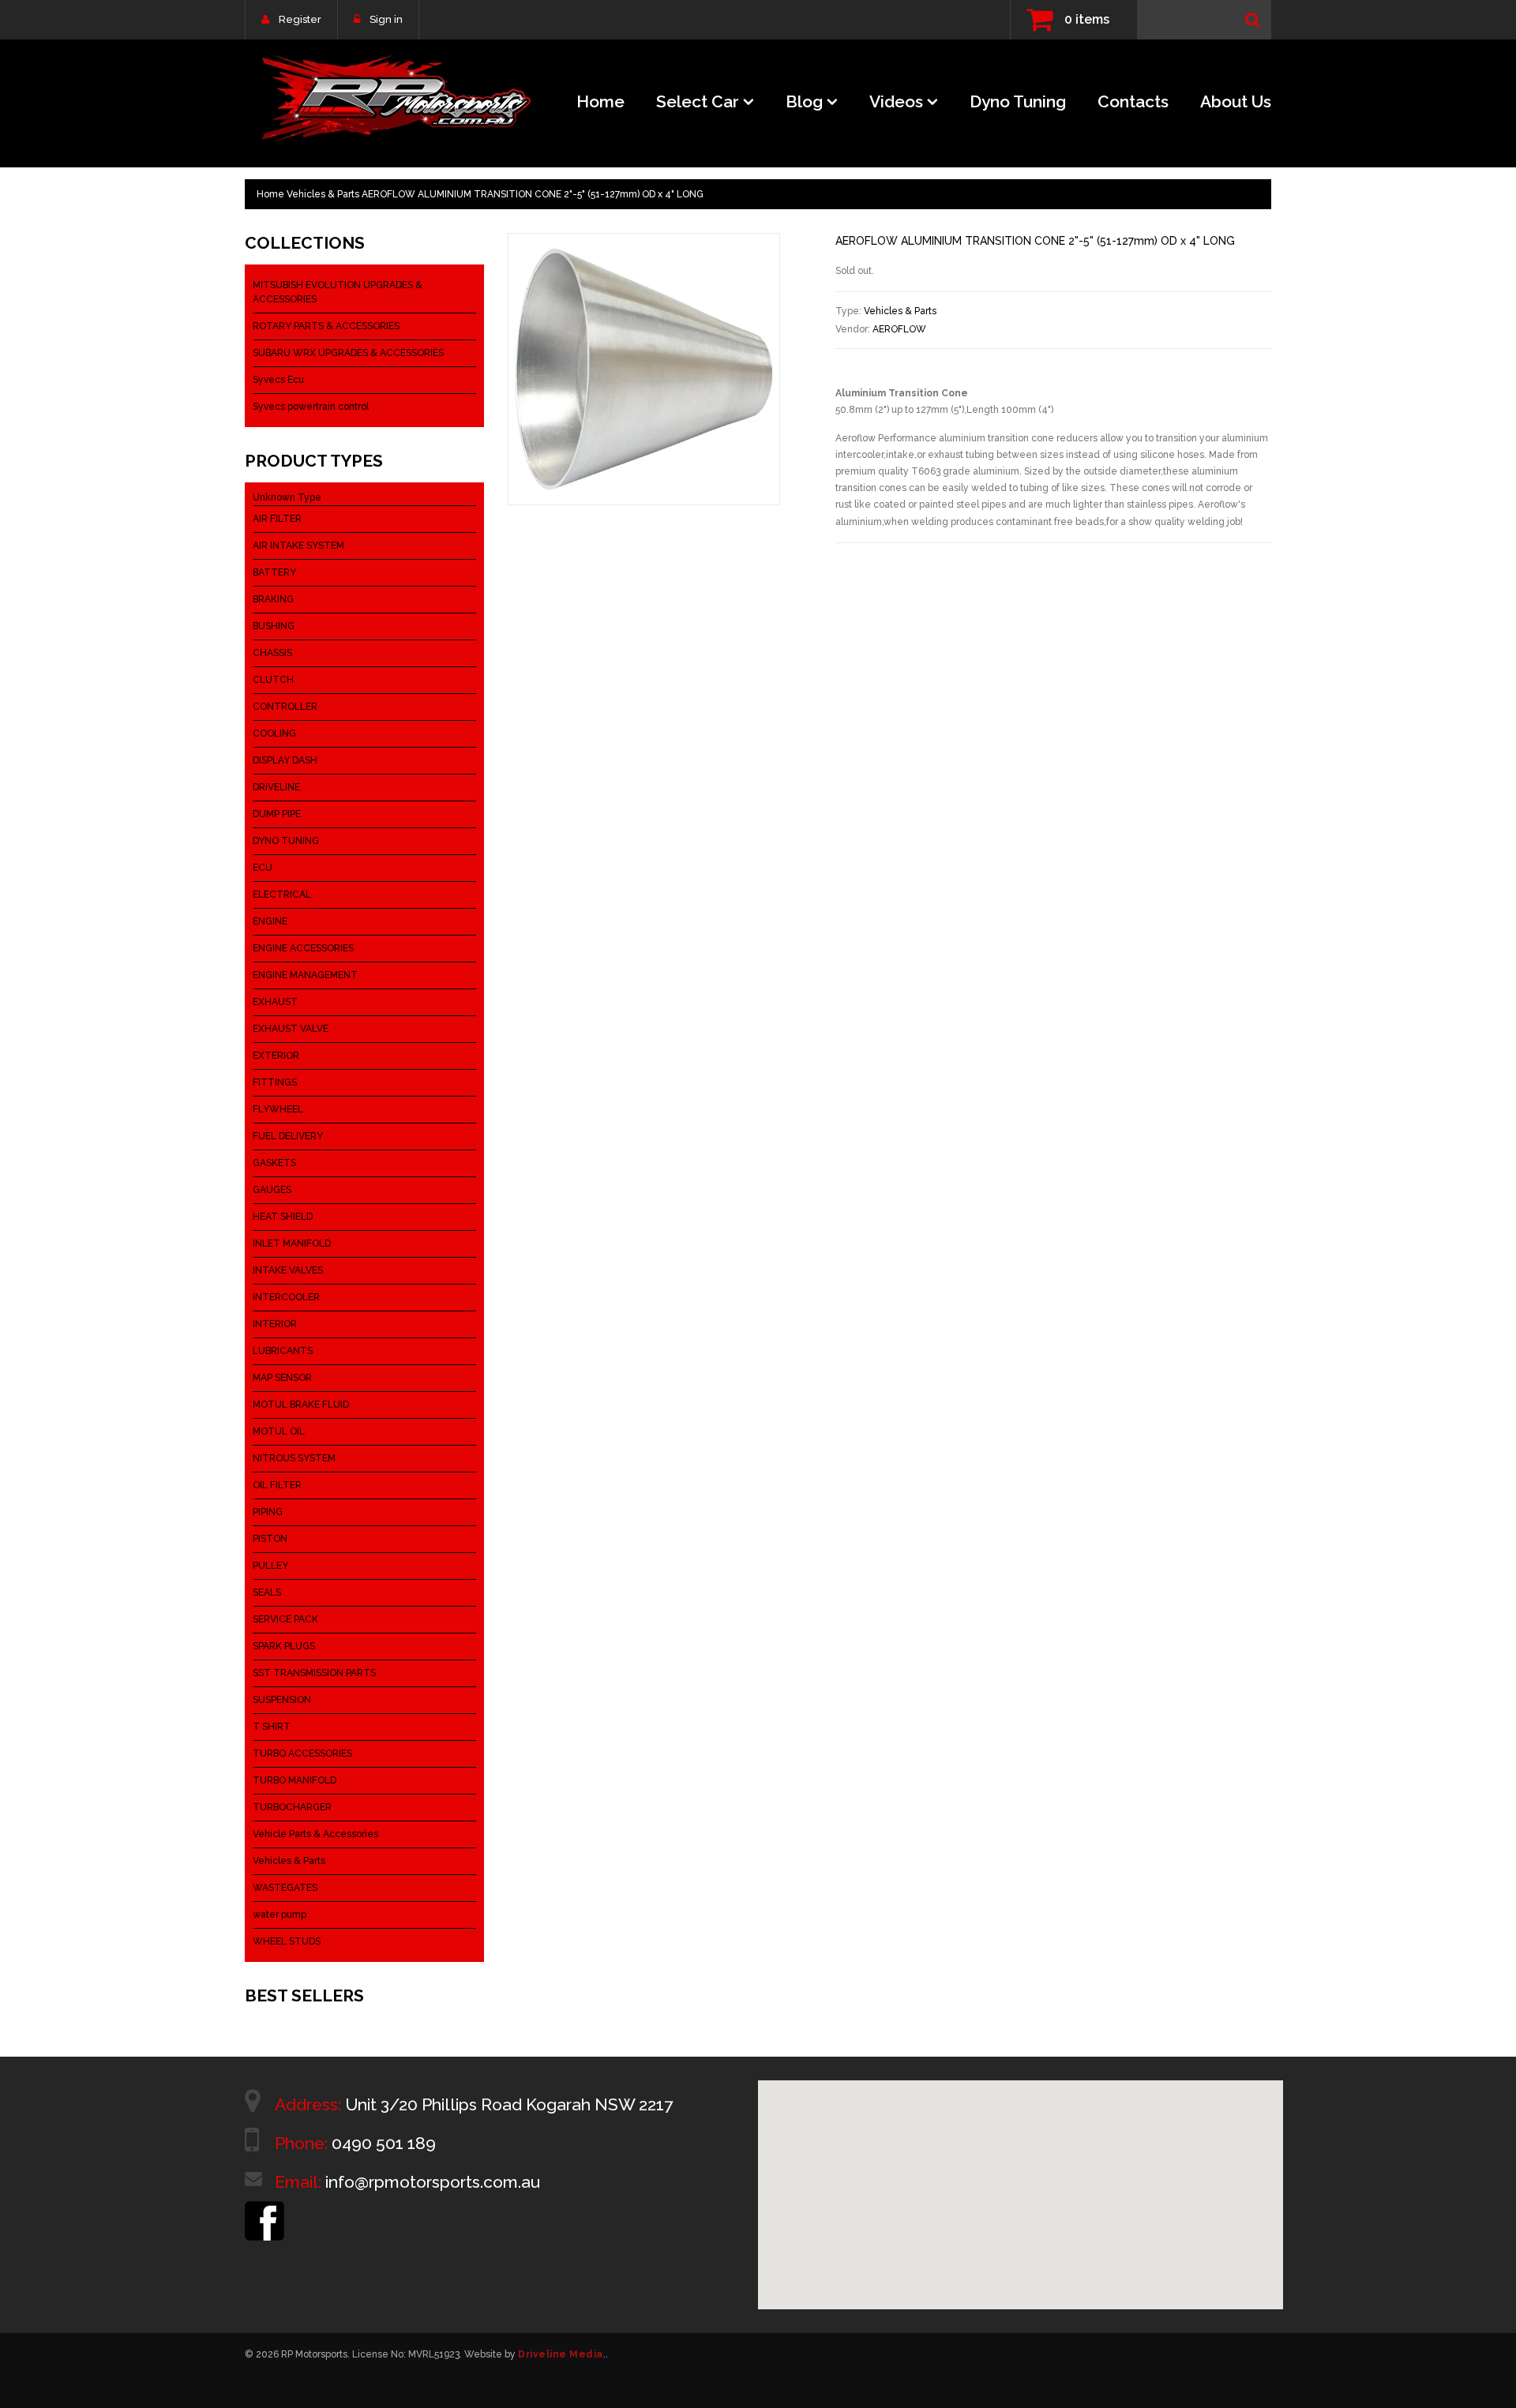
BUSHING (274, 626)
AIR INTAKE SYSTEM (298, 546)
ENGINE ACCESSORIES (303, 948)
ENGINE (270, 921)
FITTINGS (275, 1082)
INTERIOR (275, 1324)
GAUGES (272, 1190)
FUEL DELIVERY (288, 1136)
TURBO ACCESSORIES (302, 1753)
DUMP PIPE (277, 814)
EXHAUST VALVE (291, 1029)
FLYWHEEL (278, 1109)
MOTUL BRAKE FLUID (301, 1405)
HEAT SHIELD (283, 1217)
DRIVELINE (276, 787)
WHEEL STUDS (287, 1941)
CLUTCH (273, 680)
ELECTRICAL (282, 895)
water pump (280, 1915)
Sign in (386, 19)
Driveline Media (561, 2354)
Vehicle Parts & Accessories (315, 1834)
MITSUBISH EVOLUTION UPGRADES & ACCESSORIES (338, 292)
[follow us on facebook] (265, 2208)
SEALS (267, 1592)
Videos (896, 101)
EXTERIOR (276, 1056)
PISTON (270, 1539)
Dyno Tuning (1018, 101)
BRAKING (273, 599)
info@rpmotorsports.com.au (433, 2182)
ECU (263, 868)
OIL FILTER (277, 1485)
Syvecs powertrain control (311, 407)
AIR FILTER (277, 519)
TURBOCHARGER (292, 1807)
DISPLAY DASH (285, 760)
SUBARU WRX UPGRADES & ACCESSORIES (348, 353)
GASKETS (274, 1163)
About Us (1236, 101)
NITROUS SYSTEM (294, 1458)
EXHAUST (275, 1002)
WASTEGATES (285, 1888)
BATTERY (274, 572)
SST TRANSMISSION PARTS (314, 1673)
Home (600, 101)
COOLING (274, 733)
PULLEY (270, 1566)
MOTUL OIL (279, 1431)
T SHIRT (272, 1727)
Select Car (698, 101)
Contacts (1133, 101)
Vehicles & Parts (323, 194)
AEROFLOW (899, 329)
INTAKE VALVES (288, 1270)
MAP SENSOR (282, 1378)
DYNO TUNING (286, 841)
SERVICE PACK (285, 1619)
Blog (804, 101)
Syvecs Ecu (278, 380)
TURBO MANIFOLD (295, 1780)
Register (300, 19)
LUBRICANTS (283, 1351)
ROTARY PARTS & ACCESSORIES (326, 326)
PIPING (268, 1512)
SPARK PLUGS (284, 1646)
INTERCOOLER (286, 1297)
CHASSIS (272, 653)
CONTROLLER (285, 707)
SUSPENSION (282, 1700)
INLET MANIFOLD (292, 1243)
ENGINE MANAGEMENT (305, 975)
